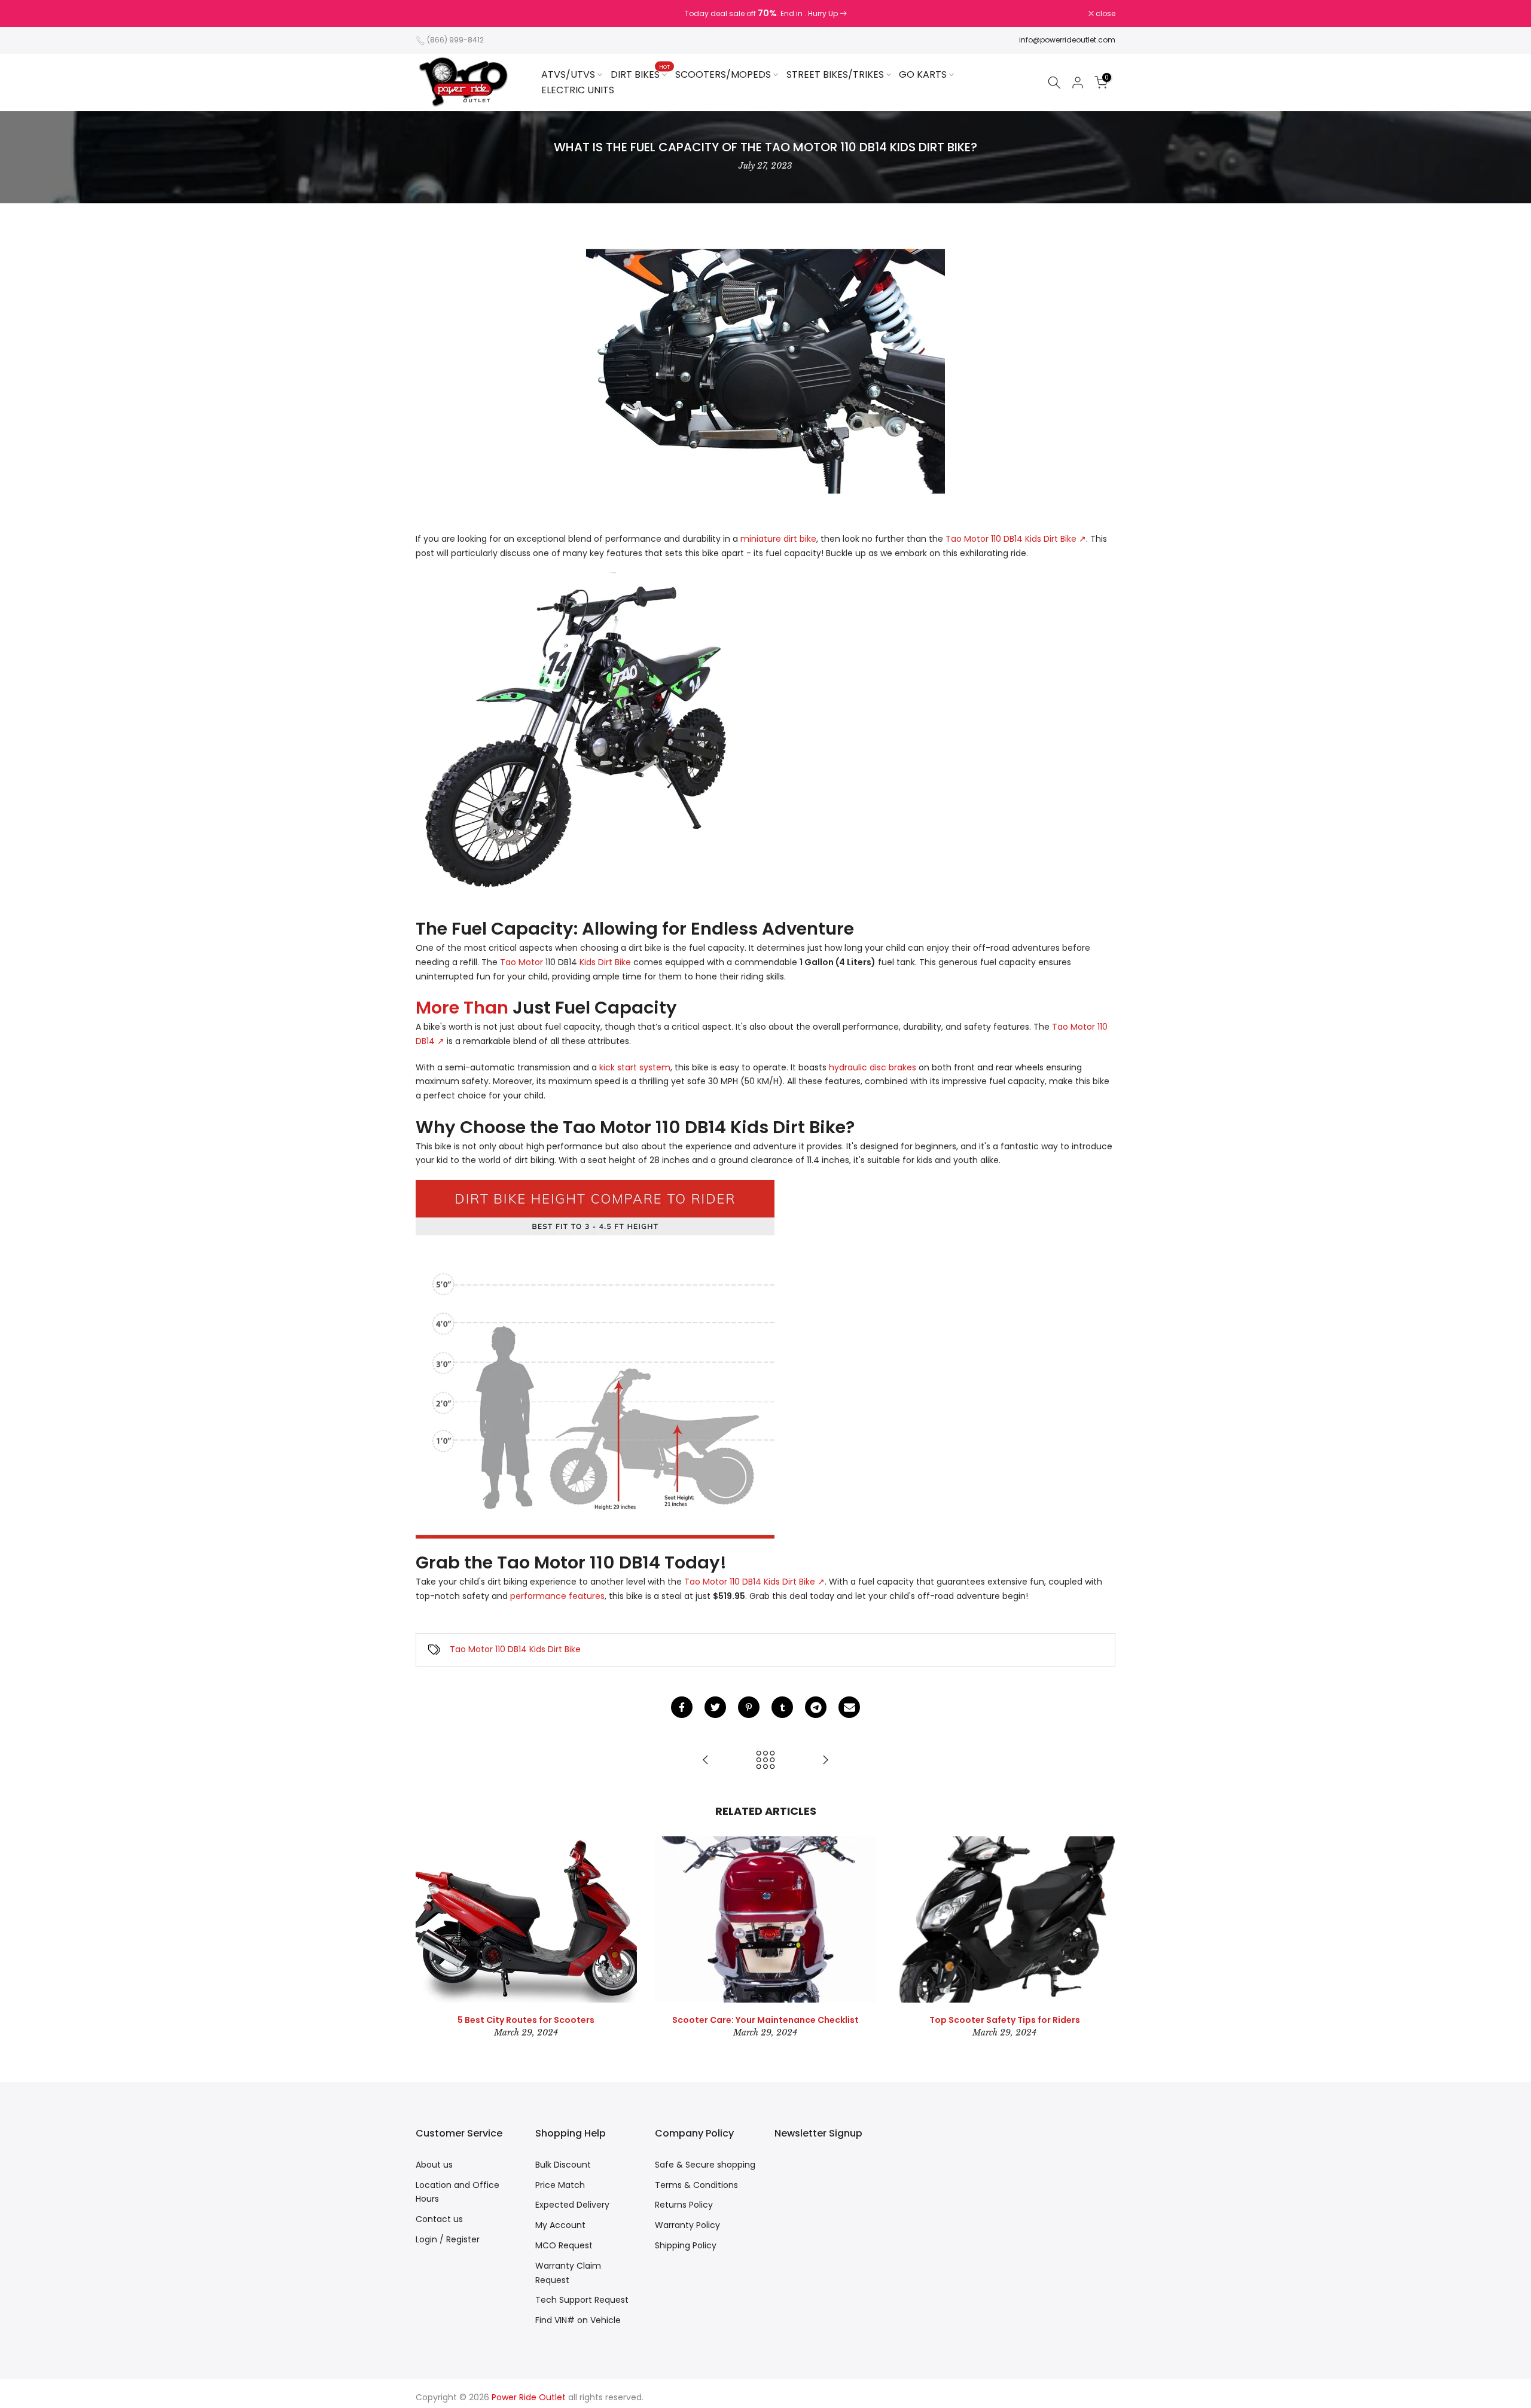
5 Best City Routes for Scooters (526, 2020)
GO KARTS (923, 74)
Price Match (560, 2185)
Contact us (439, 2219)
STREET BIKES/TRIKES (835, 74)
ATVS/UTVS (568, 74)
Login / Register (448, 2239)
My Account (560, 2225)
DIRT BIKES (640, 74)
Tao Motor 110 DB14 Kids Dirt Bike (515, 1649)
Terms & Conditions (696, 2185)
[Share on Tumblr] (782, 1707)
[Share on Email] (849, 1707)
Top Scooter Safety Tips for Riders (1005, 2020)
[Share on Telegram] (816, 1707)
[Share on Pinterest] (749, 1707)
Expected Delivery (572, 2205)
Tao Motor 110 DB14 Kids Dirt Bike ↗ (1016, 539)
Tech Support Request (582, 2300)
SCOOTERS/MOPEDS (723, 74)
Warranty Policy (687, 2225)
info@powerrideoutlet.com (1067, 40)
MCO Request (564, 2245)
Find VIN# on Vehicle (578, 2320)
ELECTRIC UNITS (578, 90)
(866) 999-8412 (455, 40)
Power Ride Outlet (529, 2397)
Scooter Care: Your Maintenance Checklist (765, 2020)
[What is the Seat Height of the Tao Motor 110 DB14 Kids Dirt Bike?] (706, 1761)
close (432, 14)
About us (434, 2165)
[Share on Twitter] (715, 1707)
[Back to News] (765, 1761)
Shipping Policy (686, 2245)
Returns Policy (684, 2205)
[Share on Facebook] (682, 1707)
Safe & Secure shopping (705, 2165)
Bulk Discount (563, 2165)
